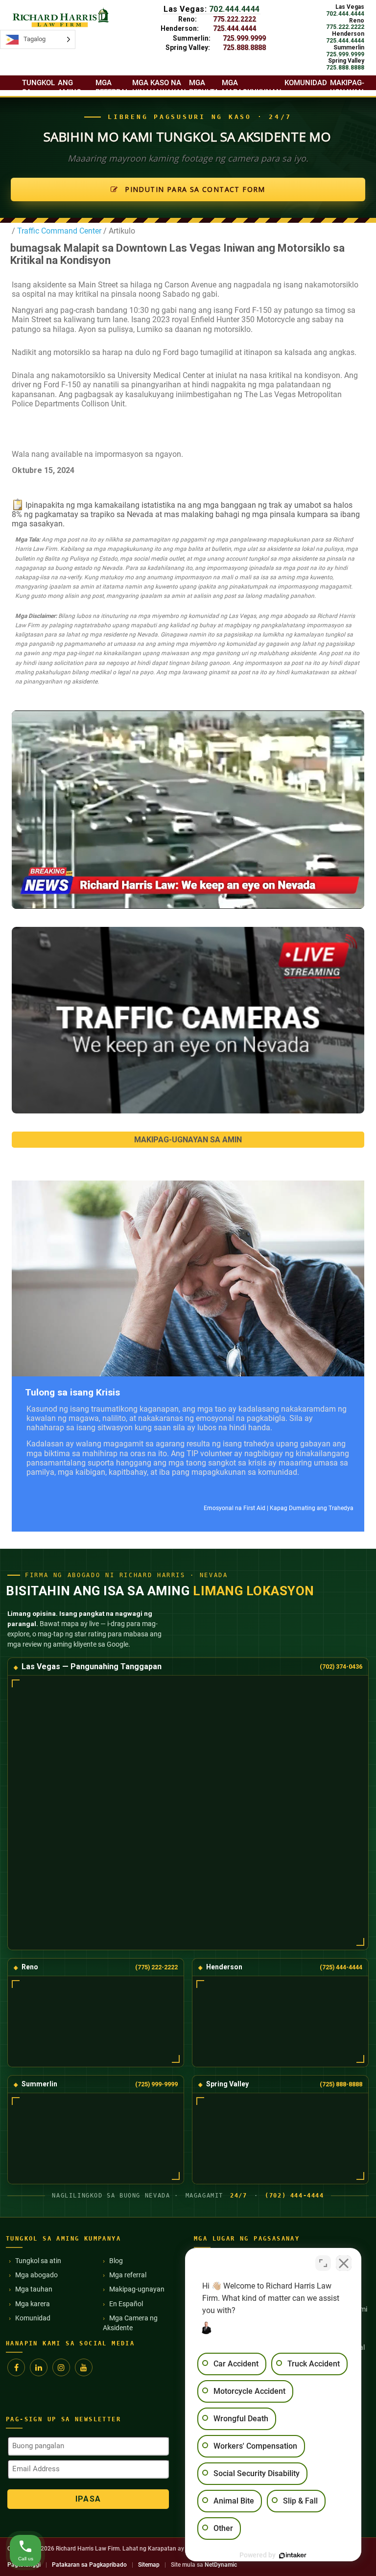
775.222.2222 (235, 19)
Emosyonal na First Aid (235, 1508)
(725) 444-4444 (341, 1967)
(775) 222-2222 (156, 1967)
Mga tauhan (34, 2289)
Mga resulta (204, 87)
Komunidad (33, 2318)
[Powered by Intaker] (293, 2555)
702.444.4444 (235, 9)
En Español (126, 2304)
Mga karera (33, 2304)
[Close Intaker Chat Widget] (344, 2263)
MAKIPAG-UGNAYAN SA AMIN (188, 1140)
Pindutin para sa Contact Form (194, 189)
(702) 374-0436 (341, 1666)
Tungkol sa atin (38, 2261)
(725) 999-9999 (156, 2084)
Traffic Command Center (59, 231)
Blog (116, 2261)
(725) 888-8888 (341, 2084)
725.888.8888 (244, 47)
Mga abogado (36, 2275)
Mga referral (128, 2275)
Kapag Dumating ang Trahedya (312, 1508)
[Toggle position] (323, 2263)
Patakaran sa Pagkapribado (89, 2565)
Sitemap (149, 2565)
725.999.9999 (244, 38)
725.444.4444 (235, 28)
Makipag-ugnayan (137, 2289)
